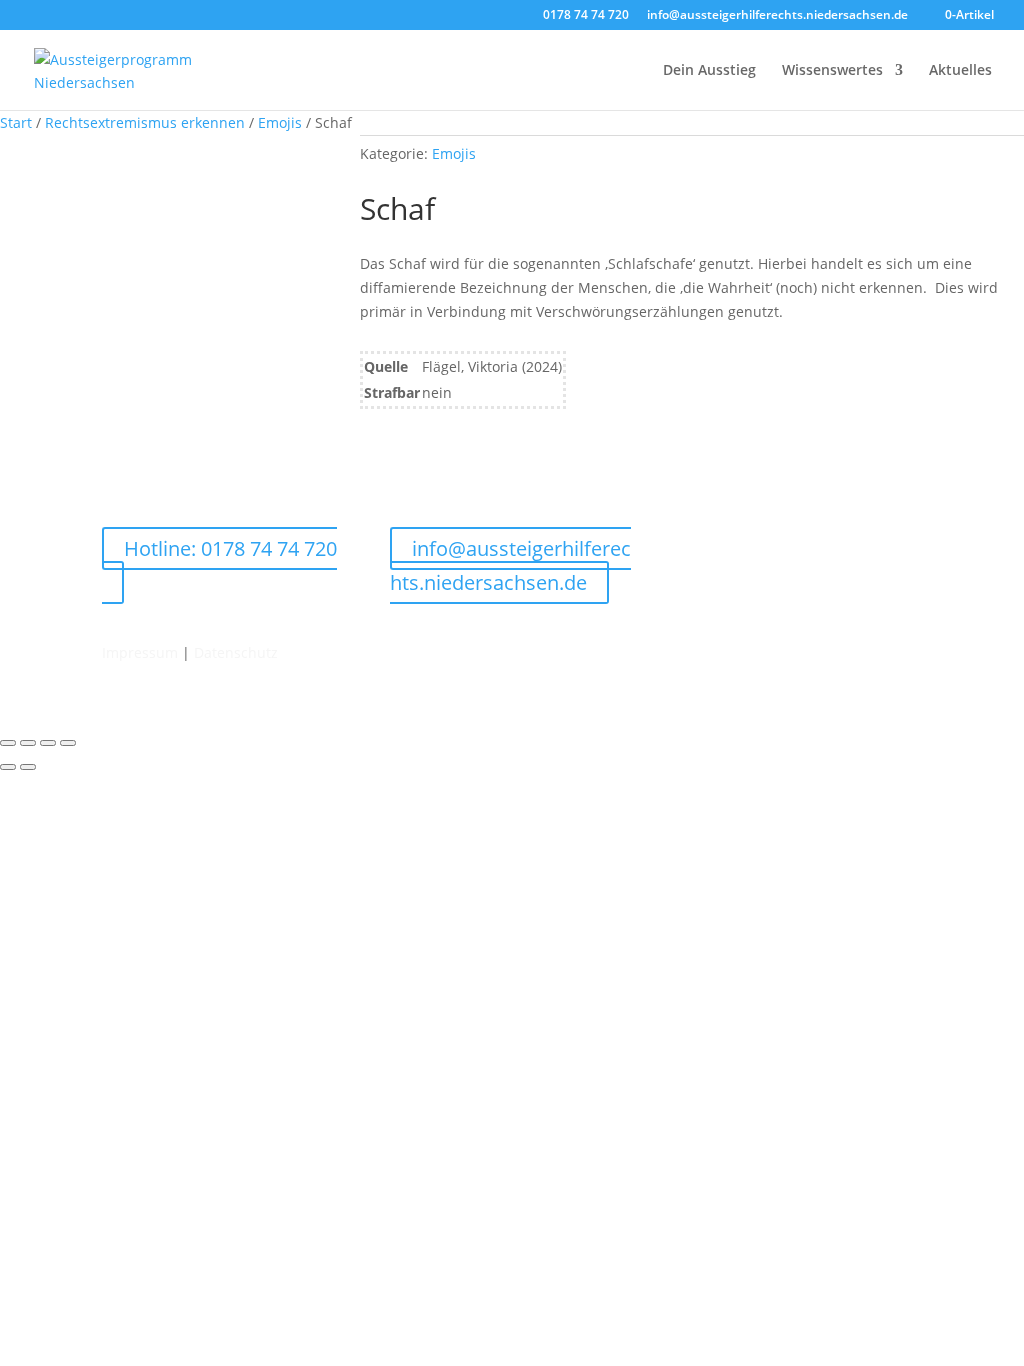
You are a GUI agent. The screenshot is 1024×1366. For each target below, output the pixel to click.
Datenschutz (236, 652)
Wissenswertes (832, 71)
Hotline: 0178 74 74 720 (230, 548)
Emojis (280, 122)
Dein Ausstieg (709, 71)
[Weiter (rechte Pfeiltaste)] (28, 767)
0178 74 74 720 (586, 16)
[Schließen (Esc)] (68, 743)
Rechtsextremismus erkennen (145, 122)
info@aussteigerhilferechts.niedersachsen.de (777, 16)
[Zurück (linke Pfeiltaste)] (8, 767)
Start (16, 122)
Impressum (140, 652)
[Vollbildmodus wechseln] (28, 743)
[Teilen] (48, 743)
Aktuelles (960, 71)
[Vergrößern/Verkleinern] (8, 743)
